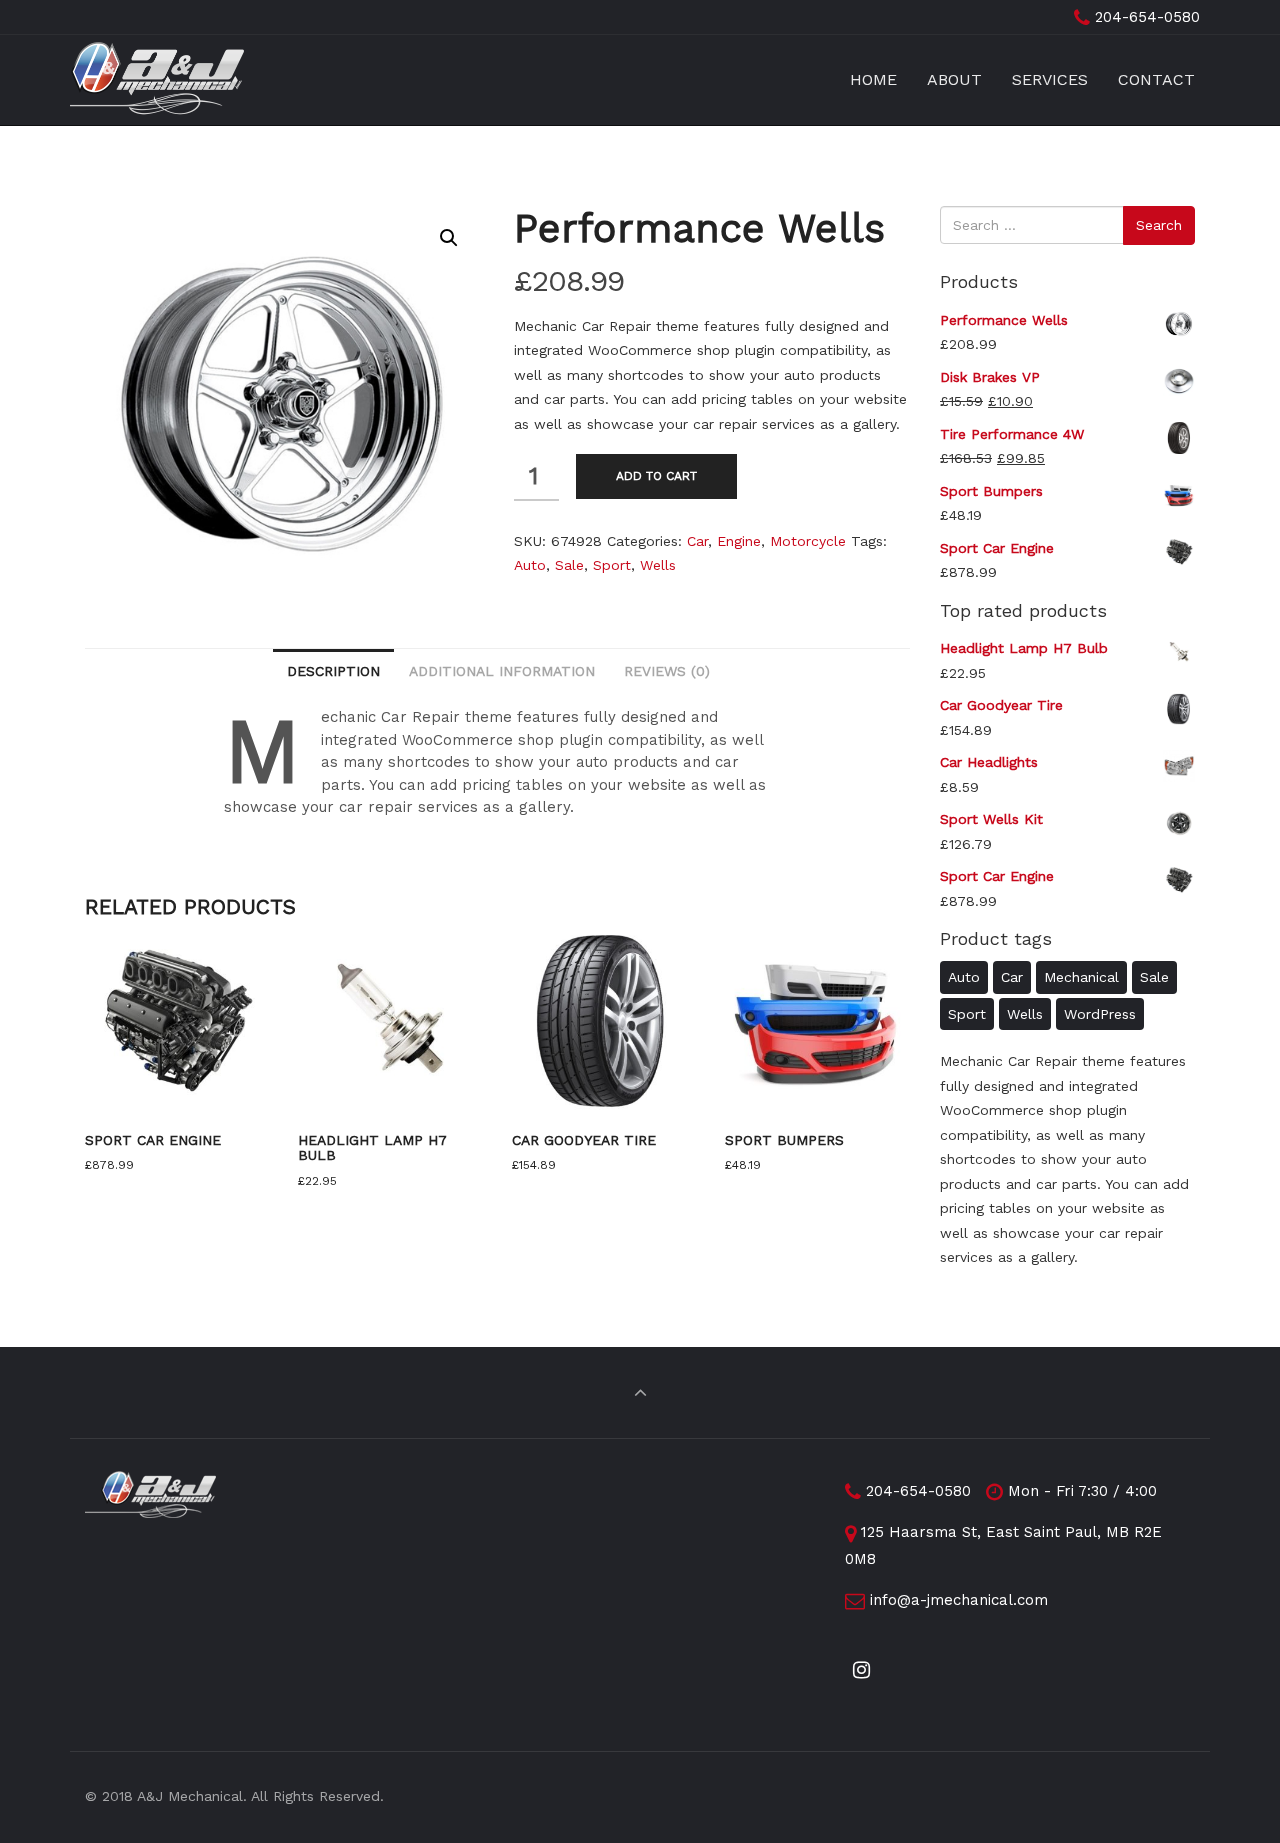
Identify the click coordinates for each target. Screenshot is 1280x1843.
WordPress (1100, 1014)
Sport (612, 565)
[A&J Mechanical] (157, 80)
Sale (569, 565)
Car (697, 541)
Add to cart (656, 476)
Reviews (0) (667, 671)
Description (333, 671)
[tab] (333, 670)
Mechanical (1081, 977)
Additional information (502, 671)
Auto (530, 565)
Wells (658, 565)
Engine (739, 541)
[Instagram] (862, 1670)
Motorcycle (808, 541)
